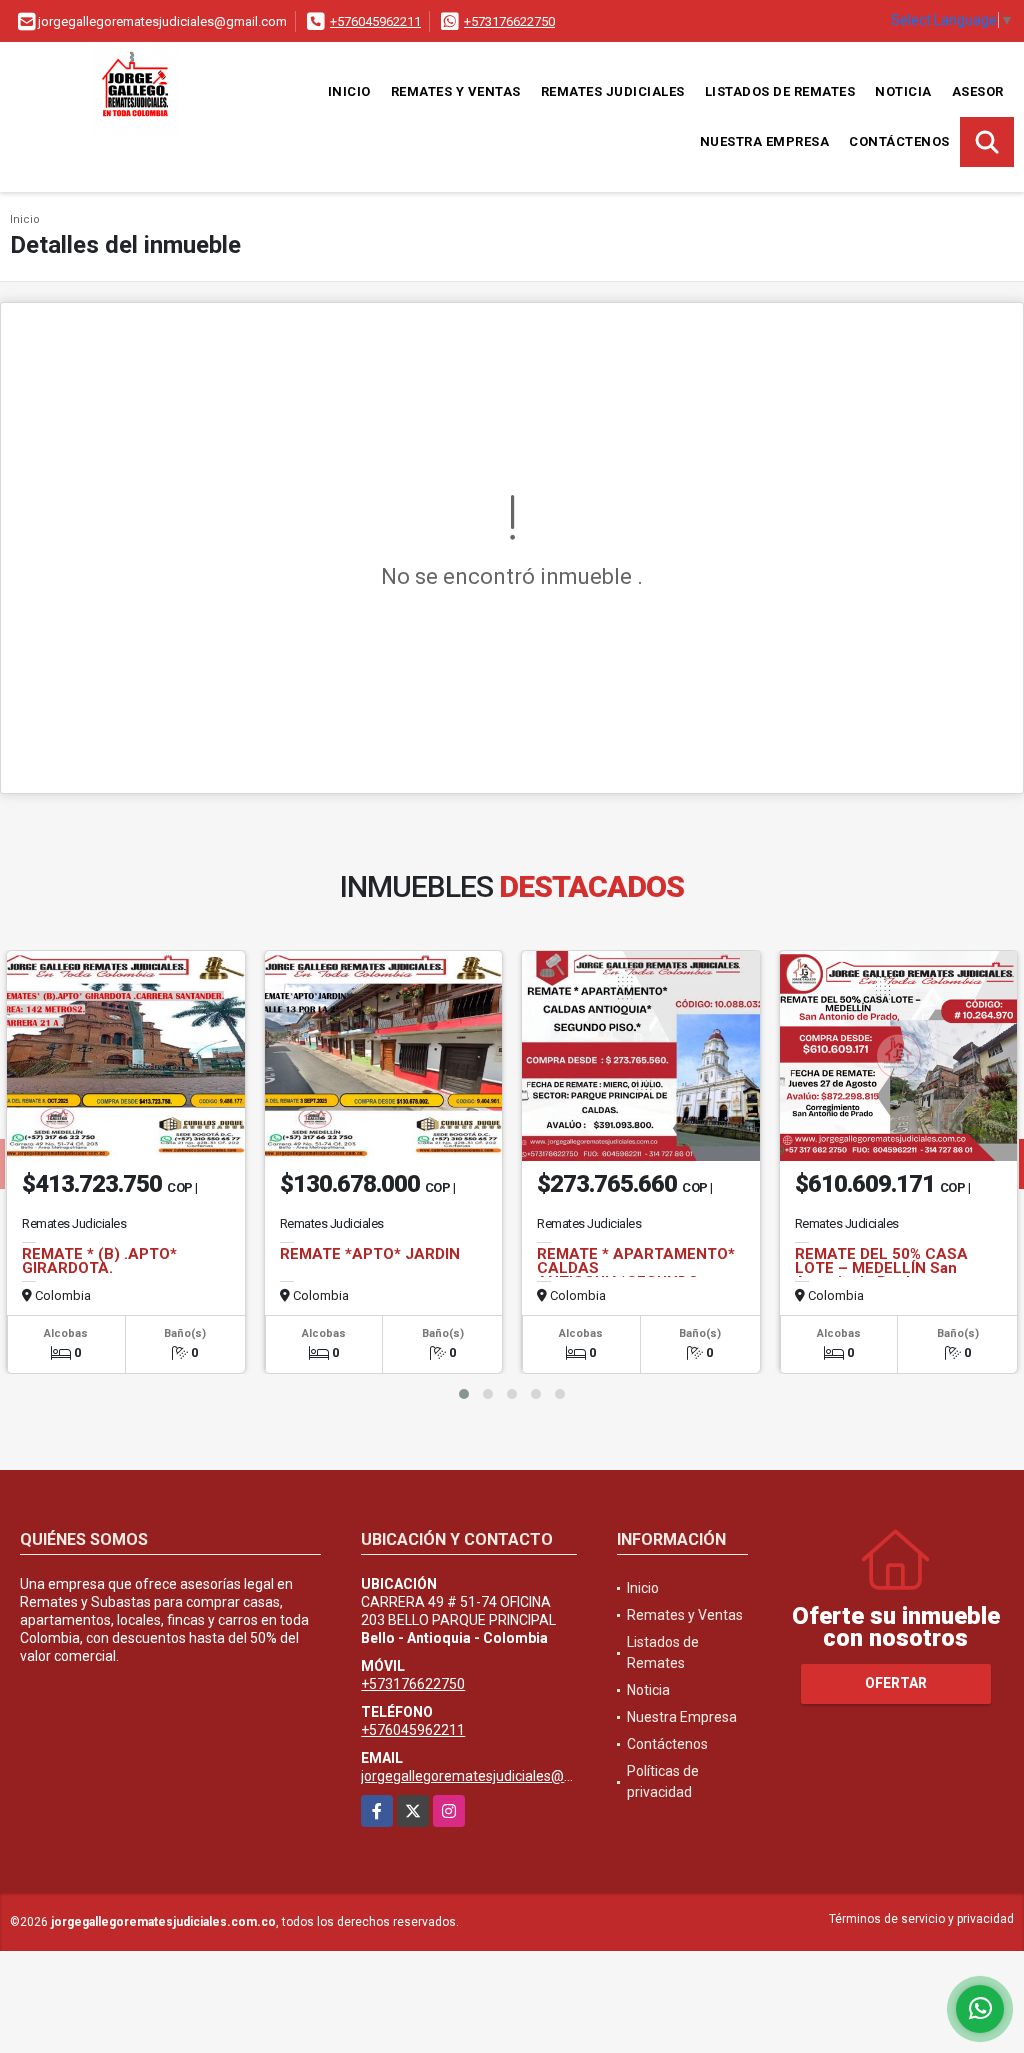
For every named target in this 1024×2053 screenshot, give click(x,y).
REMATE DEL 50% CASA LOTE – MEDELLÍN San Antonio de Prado (881, 1268)
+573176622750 (509, 21)
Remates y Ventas (456, 91)
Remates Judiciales (613, 91)
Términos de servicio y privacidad (921, 1919)
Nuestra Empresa (765, 141)
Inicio (349, 91)
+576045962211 (375, 21)
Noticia (903, 91)
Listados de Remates (780, 91)
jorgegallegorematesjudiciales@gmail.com (495, 1776)
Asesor (978, 91)
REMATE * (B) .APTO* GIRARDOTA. (99, 1261)
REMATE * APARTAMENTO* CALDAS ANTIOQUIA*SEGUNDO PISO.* (636, 1275)
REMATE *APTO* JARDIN (370, 1254)
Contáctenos (899, 141)
